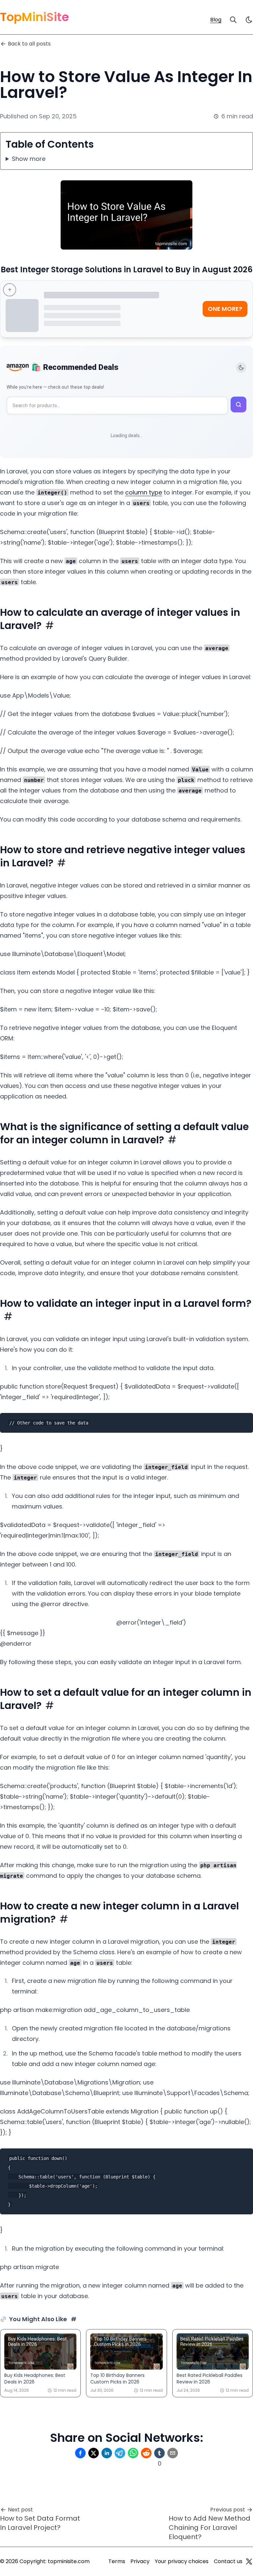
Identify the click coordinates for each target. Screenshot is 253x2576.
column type (144, 492)
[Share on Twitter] (94, 2453)
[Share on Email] (173, 2453)
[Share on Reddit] (146, 2453)
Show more (29, 159)
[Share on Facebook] (80, 2453)
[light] (249, 20)
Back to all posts (29, 44)
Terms (117, 2561)
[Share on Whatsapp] (133, 2453)
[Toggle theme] (241, 368)
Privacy (140, 2561)
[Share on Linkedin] (107, 2453)
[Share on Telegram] (120, 2453)
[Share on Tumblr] (159, 2453)
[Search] (233, 20)
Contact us (228, 2561)
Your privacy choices (182, 2561)
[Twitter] (249, 2561)
